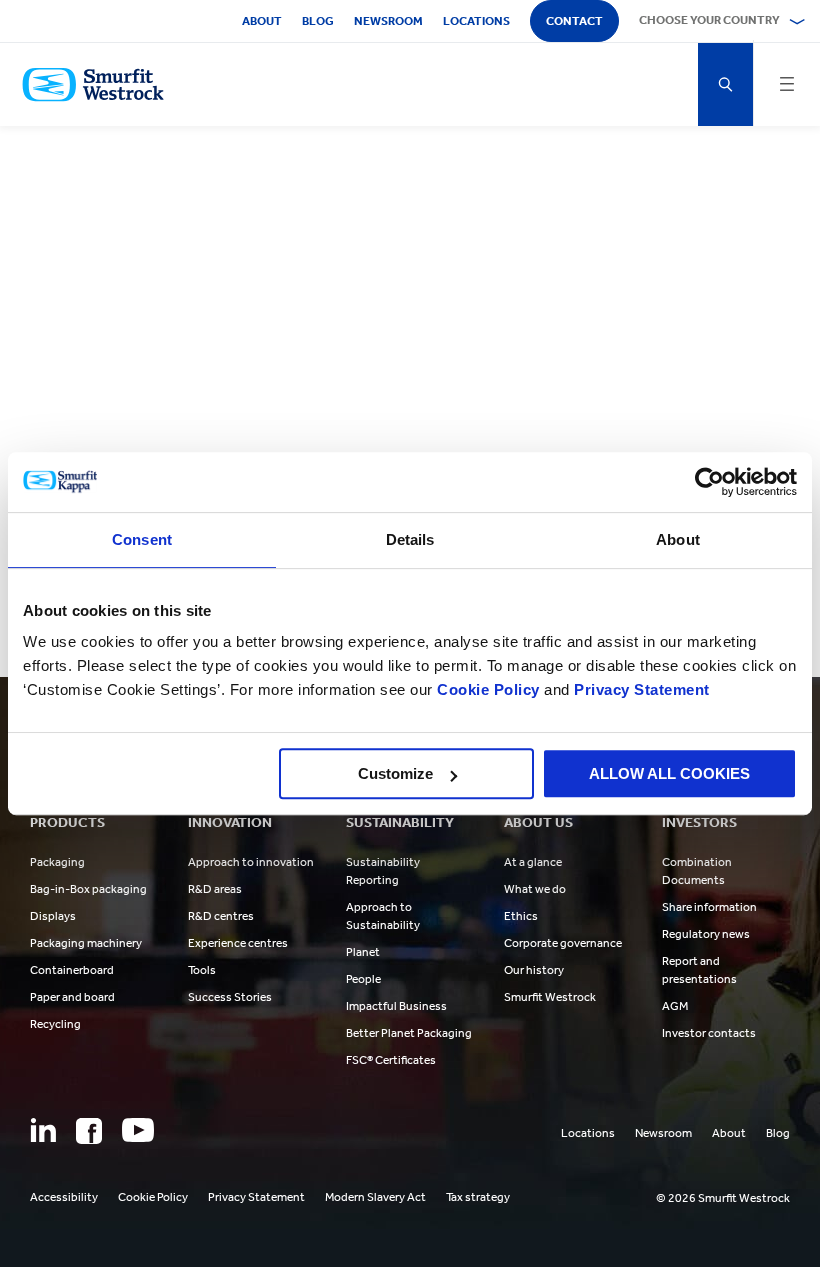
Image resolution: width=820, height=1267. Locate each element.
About (262, 21)
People (363, 979)
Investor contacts (709, 1033)
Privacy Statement (640, 689)
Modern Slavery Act (375, 1197)
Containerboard (72, 970)
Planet (363, 952)
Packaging (57, 862)
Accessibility (64, 1197)
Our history (534, 970)
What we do (535, 889)
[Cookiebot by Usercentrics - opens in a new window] (709, 482)
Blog (318, 21)
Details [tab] (410, 539)
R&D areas (215, 889)
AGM (675, 1006)
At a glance (533, 862)
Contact (574, 21)
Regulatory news (706, 934)
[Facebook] (89, 1131)
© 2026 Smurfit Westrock (723, 1198)
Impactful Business (396, 1006)
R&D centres (221, 916)
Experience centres (238, 943)
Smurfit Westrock (550, 997)
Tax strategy (478, 1197)
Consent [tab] (142, 539)
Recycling (55, 1024)
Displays (53, 916)
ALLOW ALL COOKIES (669, 773)
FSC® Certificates (391, 1060)
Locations (476, 21)
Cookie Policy (488, 689)
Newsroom (388, 21)
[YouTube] (138, 1130)
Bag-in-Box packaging (88, 889)
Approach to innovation (251, 862)
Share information (709, 907)
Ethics (521, 916)
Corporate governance (563, 943)
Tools (202, 970)
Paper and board (72, 997)
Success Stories (230, 997)
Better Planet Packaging (409, 1033)
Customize (395, 773)
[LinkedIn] (43, 1130)
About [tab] (678, 539)
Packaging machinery (86, 943)
